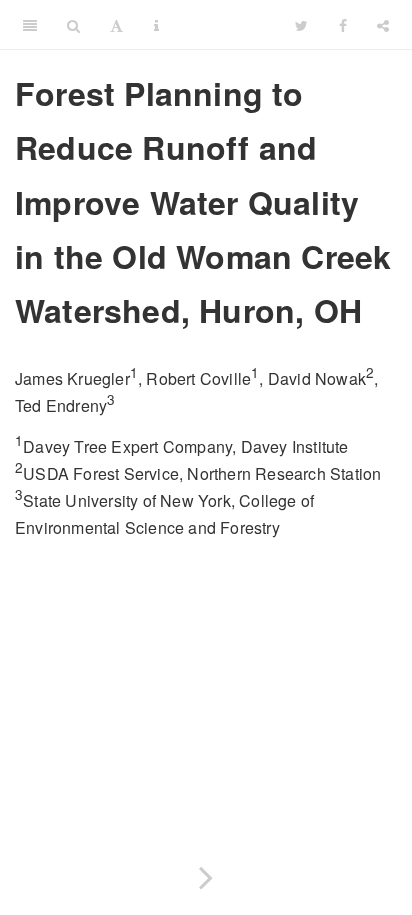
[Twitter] (301, 25)
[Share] (383, 25)
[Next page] (206, 873)
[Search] (73, 25)
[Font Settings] (116, 25)
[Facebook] (343, 25)
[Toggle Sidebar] (30, 25)
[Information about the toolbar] (156, 25)
